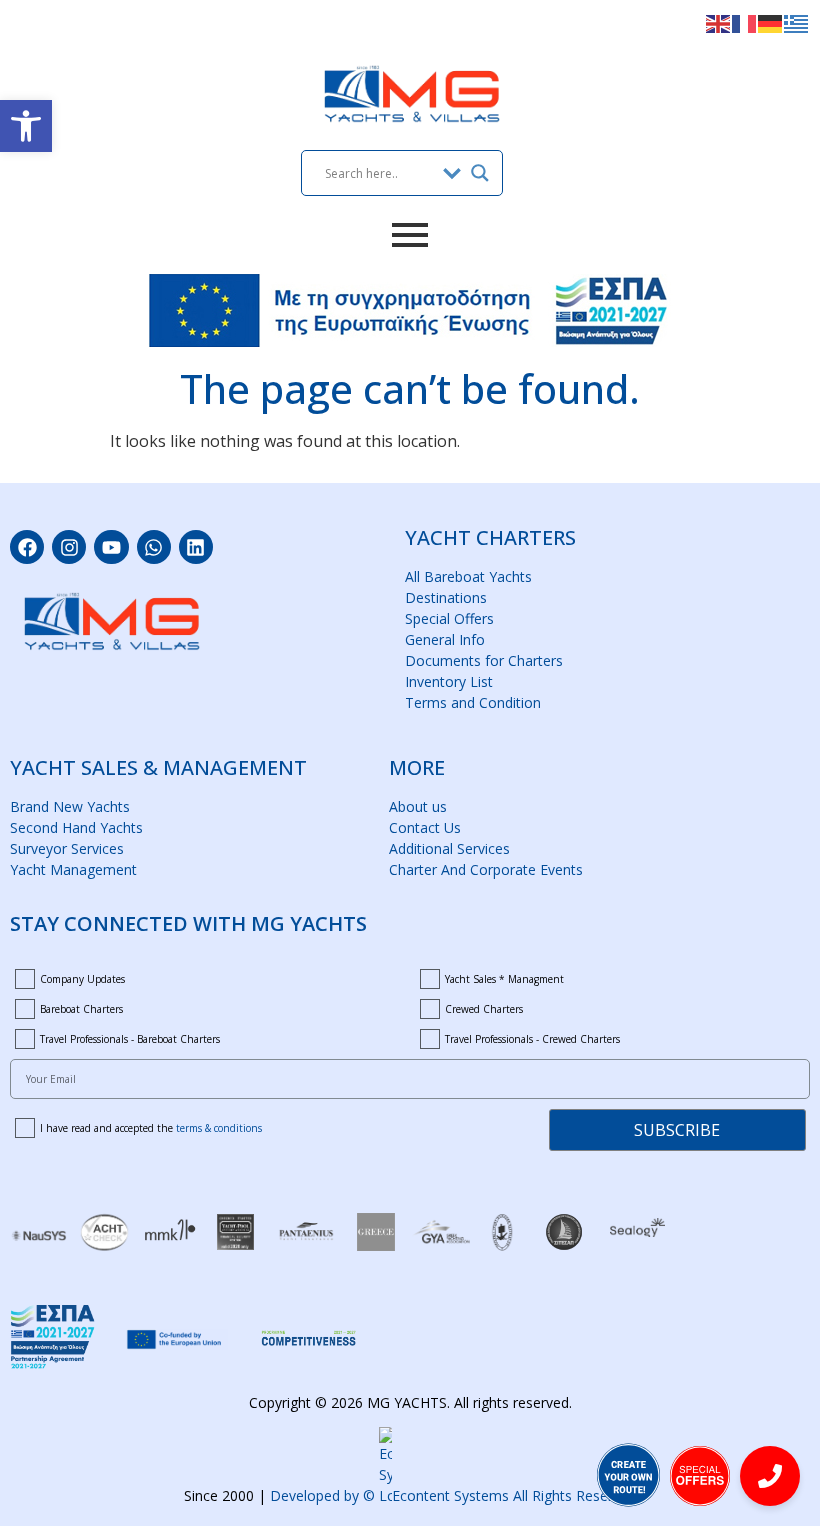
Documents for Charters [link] (484, 660)
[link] (26, 126)
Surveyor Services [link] (67, 848)
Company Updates (82, 979)
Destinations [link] (446, 597)
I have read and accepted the (151, 1128)
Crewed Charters (484, 1009)
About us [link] (418, 806)
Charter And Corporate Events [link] (486, 869)
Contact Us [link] (425, 827)
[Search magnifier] (480, 173)
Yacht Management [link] (73, 869)
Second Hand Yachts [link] (76, 827)
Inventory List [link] (449, 681)
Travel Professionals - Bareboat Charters (130, 1039)
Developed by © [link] (453, 1495)
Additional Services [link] (449, 848)
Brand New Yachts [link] (70, 806)
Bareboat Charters (81, 1009)
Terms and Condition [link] (473, 702)
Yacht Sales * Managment (504, 979)
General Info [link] (445, 639)
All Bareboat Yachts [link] (468, 576)
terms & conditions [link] (219, 1128)
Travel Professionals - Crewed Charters (532, 1039)
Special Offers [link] (449, 618)
